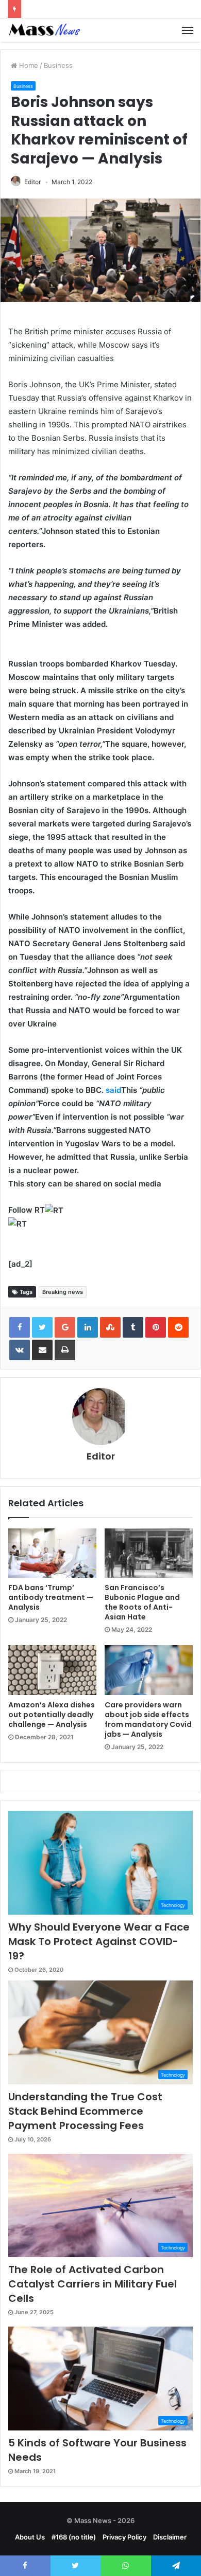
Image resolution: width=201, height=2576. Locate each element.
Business (58, 65)
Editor (32, 182)
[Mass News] (44, 30)
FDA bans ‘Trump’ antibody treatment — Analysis (51, 1597)
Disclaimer (170, 2537)
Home (28, 65)
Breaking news (63, 1292)
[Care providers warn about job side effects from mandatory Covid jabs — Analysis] (149, 1670)
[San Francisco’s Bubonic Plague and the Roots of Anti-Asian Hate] (149, 1553)
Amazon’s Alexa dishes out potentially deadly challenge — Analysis (52, 1715)
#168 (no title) (74, 2537)
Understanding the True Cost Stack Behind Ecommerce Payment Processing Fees (85, 2111)
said (113, 1090)
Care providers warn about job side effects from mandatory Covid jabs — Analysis (148, 1719)
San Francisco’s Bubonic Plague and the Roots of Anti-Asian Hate (142, 1602)
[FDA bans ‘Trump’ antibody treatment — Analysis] (52, 1553)
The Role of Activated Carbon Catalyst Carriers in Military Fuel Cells (93, 2284)
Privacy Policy (124, 2537)
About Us (30, 2537)
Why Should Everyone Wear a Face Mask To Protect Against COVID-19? (99, 1941)
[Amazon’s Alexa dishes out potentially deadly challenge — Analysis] (52, 1670)
